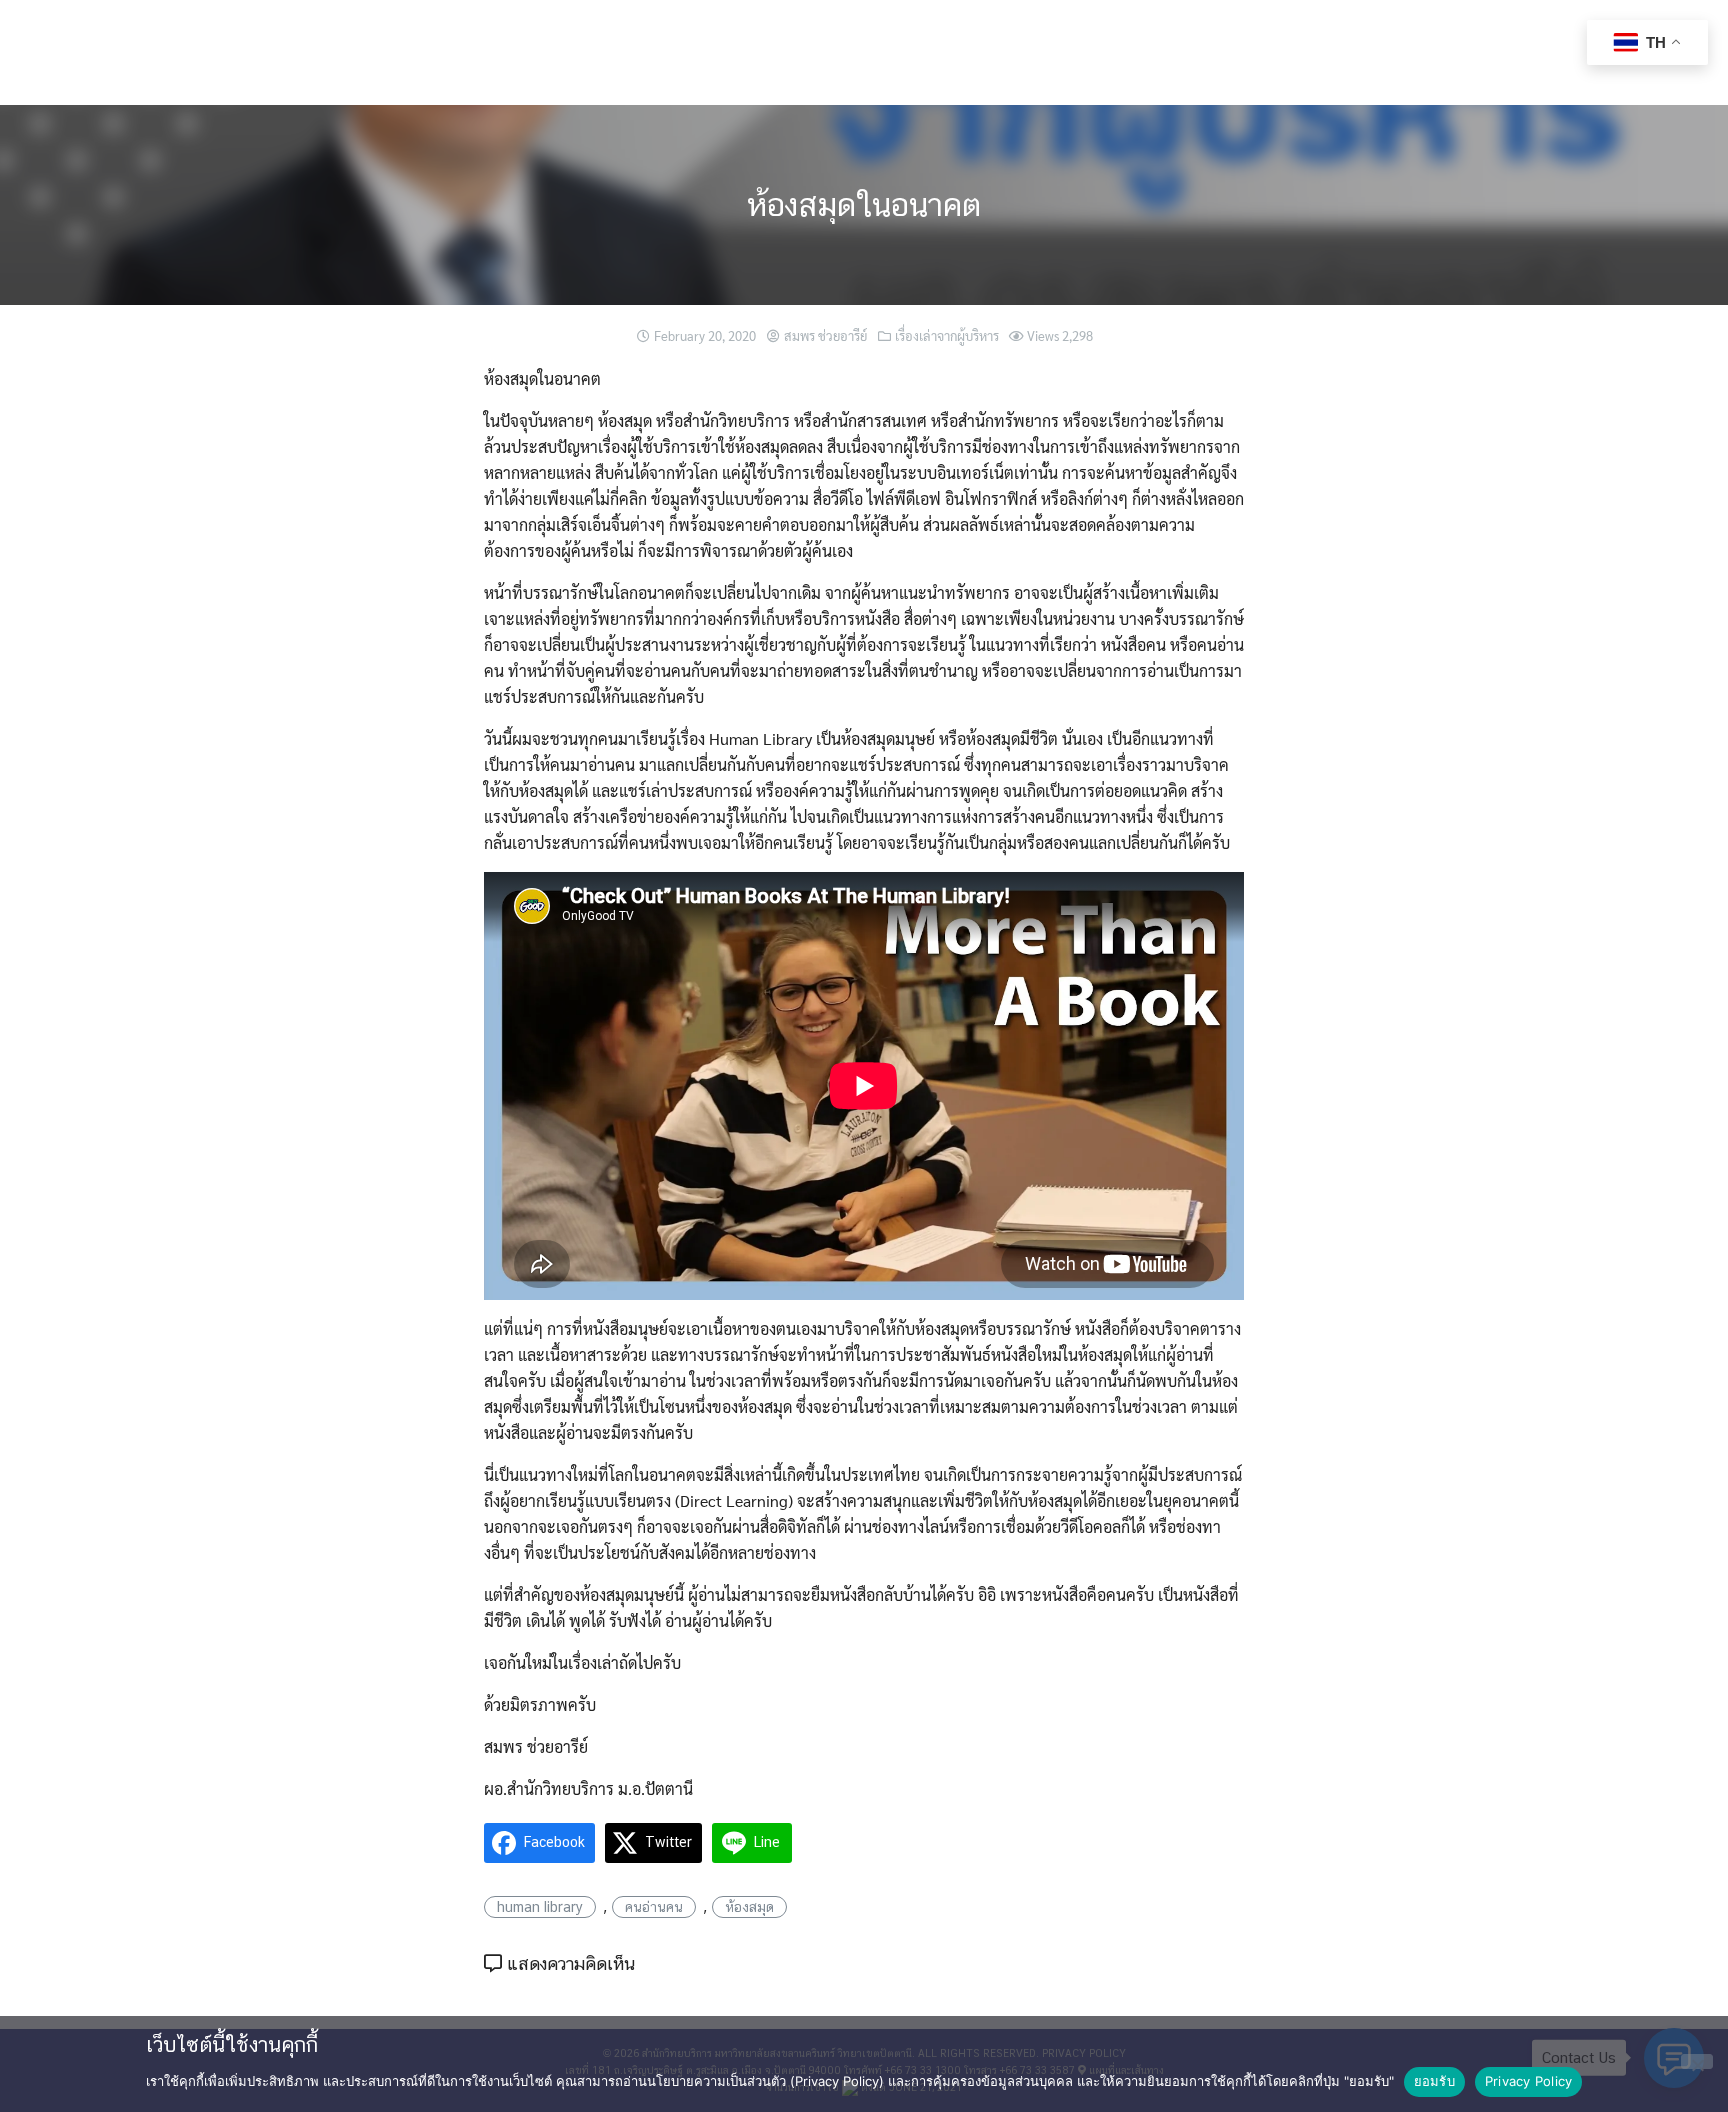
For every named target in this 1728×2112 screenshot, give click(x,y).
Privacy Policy (1529, 2081)
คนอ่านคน (654, 1907)
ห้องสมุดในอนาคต (864, 204)
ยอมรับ (1434, 2081)
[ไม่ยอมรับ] (1697, 2061)
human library (540, 1907)
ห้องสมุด (749, 1907)
